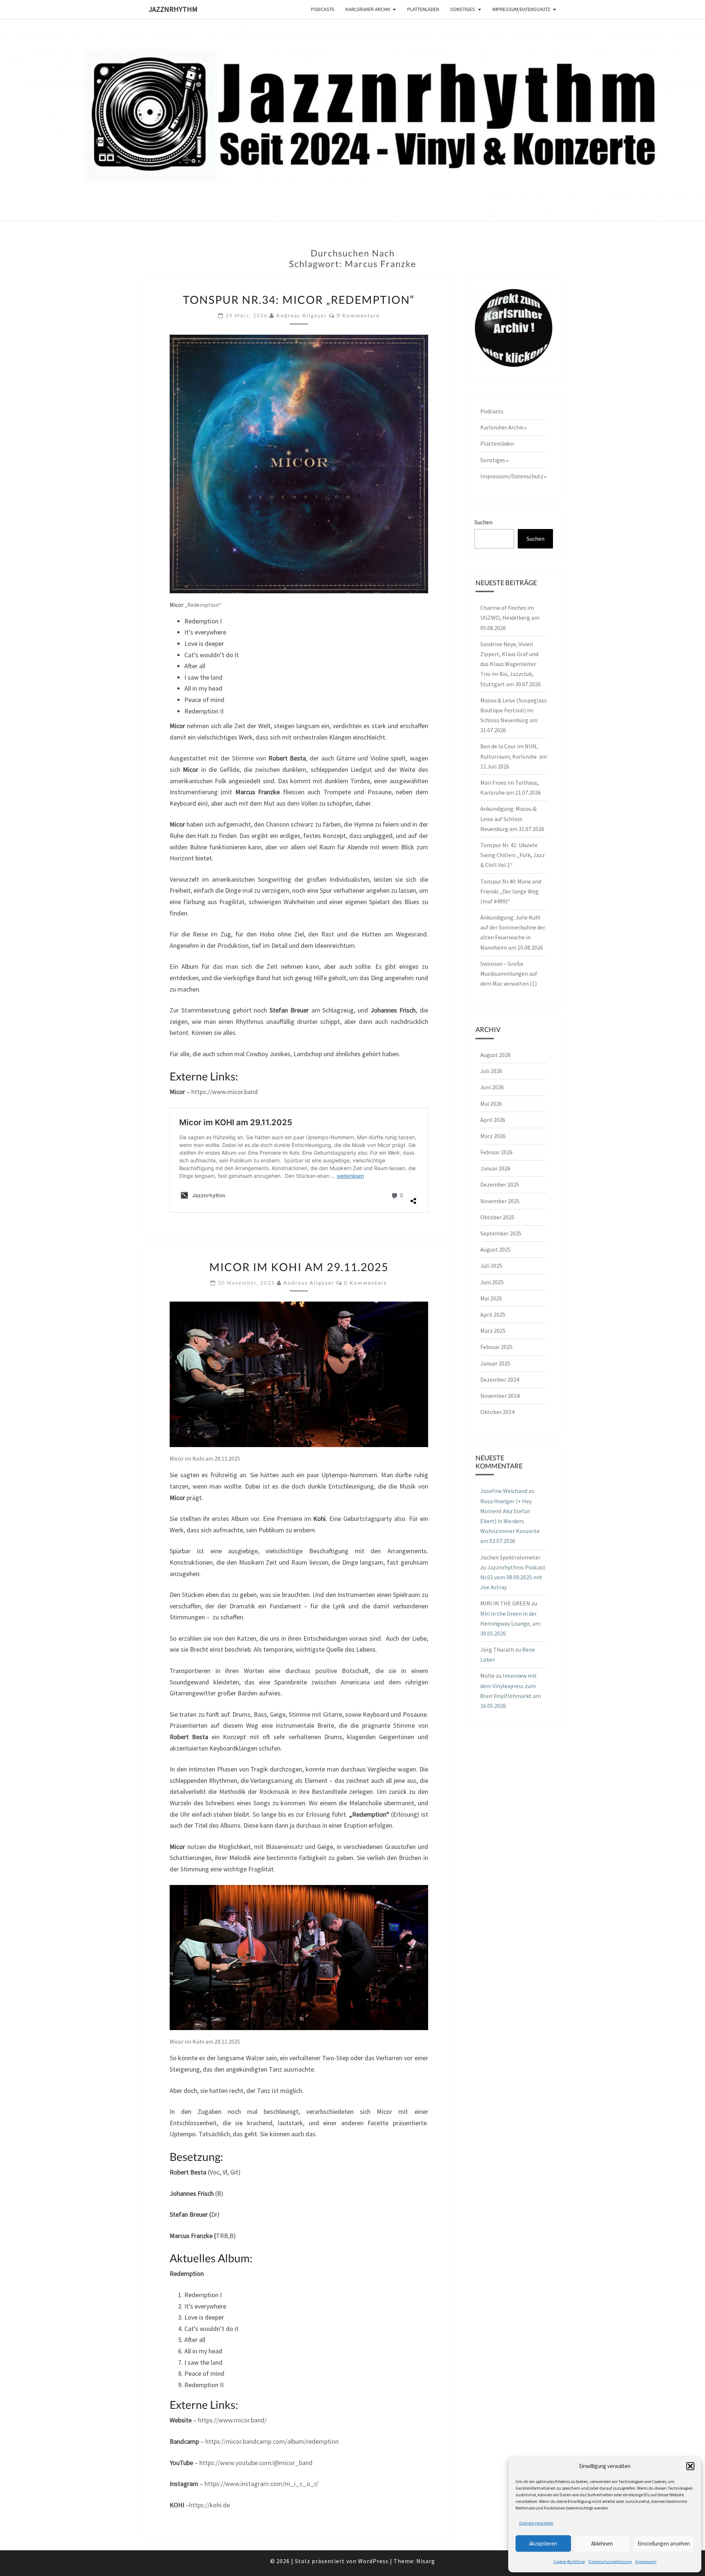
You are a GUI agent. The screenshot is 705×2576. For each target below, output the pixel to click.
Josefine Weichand (504, 1491)
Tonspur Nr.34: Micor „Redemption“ (299, 299)
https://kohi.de (209, 2505)
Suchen (483, 522)
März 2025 (493, 1331)
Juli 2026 (491, 1071)
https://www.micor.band (225, 1092)
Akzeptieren (543, 2543)
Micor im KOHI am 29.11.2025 (299, 1267)
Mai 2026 (491, 1104)
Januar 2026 (495, 1168)
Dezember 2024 (500, 1379)
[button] (690, 2466)
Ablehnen (602, 2543)
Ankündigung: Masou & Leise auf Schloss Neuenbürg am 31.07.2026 (512, 819)
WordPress (373, 2561)
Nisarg (426, 2561)
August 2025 (496, 1249)
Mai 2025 (491, 1298)
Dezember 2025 (500, 1184)
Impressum (646, 2561)
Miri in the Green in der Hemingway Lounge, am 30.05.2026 (510, 1623)
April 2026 (493, 1120)
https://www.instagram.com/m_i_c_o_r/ (261, 2484)
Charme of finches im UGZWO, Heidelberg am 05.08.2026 (510, 618)
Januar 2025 (495, 1363)
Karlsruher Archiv (368, 9)
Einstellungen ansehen (664, 2543)
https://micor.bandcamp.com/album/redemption (272, 2441)
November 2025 (500, 1201)
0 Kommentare (358, 315)
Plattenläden (423, 9)
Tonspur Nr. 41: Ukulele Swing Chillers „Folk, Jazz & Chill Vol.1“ (513, 855)
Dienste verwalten (536, 2523)
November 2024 (500, 1396)
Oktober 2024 (497, 1412)
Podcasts (323, 9)
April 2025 (493, 1314)
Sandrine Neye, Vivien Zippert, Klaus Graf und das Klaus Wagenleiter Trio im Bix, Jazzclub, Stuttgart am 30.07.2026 (511, 664)
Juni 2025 (492, 1282)
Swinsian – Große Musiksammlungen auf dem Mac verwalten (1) (509, 974)
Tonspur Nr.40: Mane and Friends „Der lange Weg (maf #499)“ (511, 891)
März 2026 (493, 1136)
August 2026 (496, 1055)
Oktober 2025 (497, 1217)
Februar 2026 (496, 1152)
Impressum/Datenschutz (521, 9)
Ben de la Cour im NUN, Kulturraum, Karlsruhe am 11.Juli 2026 (514, 756)
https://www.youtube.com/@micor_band (256, 2463)
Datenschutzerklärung (610, 2561)
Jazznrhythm (173, 9)
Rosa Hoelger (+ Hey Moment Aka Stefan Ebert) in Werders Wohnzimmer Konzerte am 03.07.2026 (510, 1521)
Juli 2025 (491, 1266)
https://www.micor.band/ (232, 2420)
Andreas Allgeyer (302, 315)
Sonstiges (463, 9)
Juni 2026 (492, 1087)
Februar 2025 (496, 1347)
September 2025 (501, 1233)
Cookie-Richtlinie (569, 2561)
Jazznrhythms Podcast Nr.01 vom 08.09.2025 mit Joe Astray (513, 1577)
